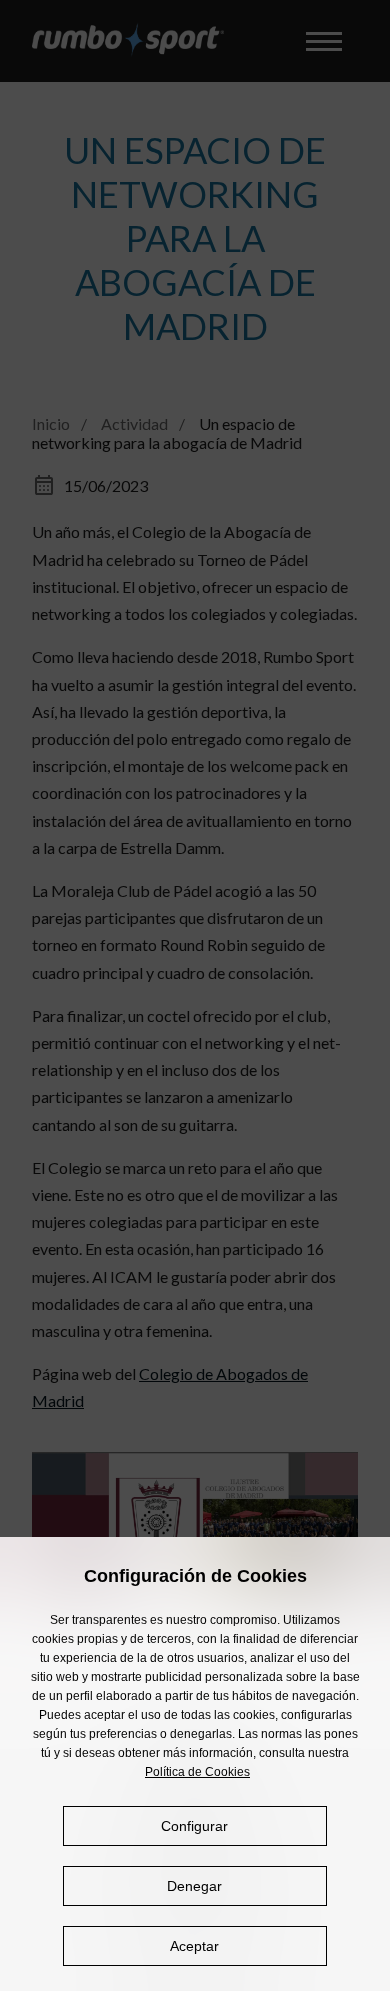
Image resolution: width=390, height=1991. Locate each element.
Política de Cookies (197, 1772)
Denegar (194, 1886)
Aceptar (194, 1946)
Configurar (194, 1826)
